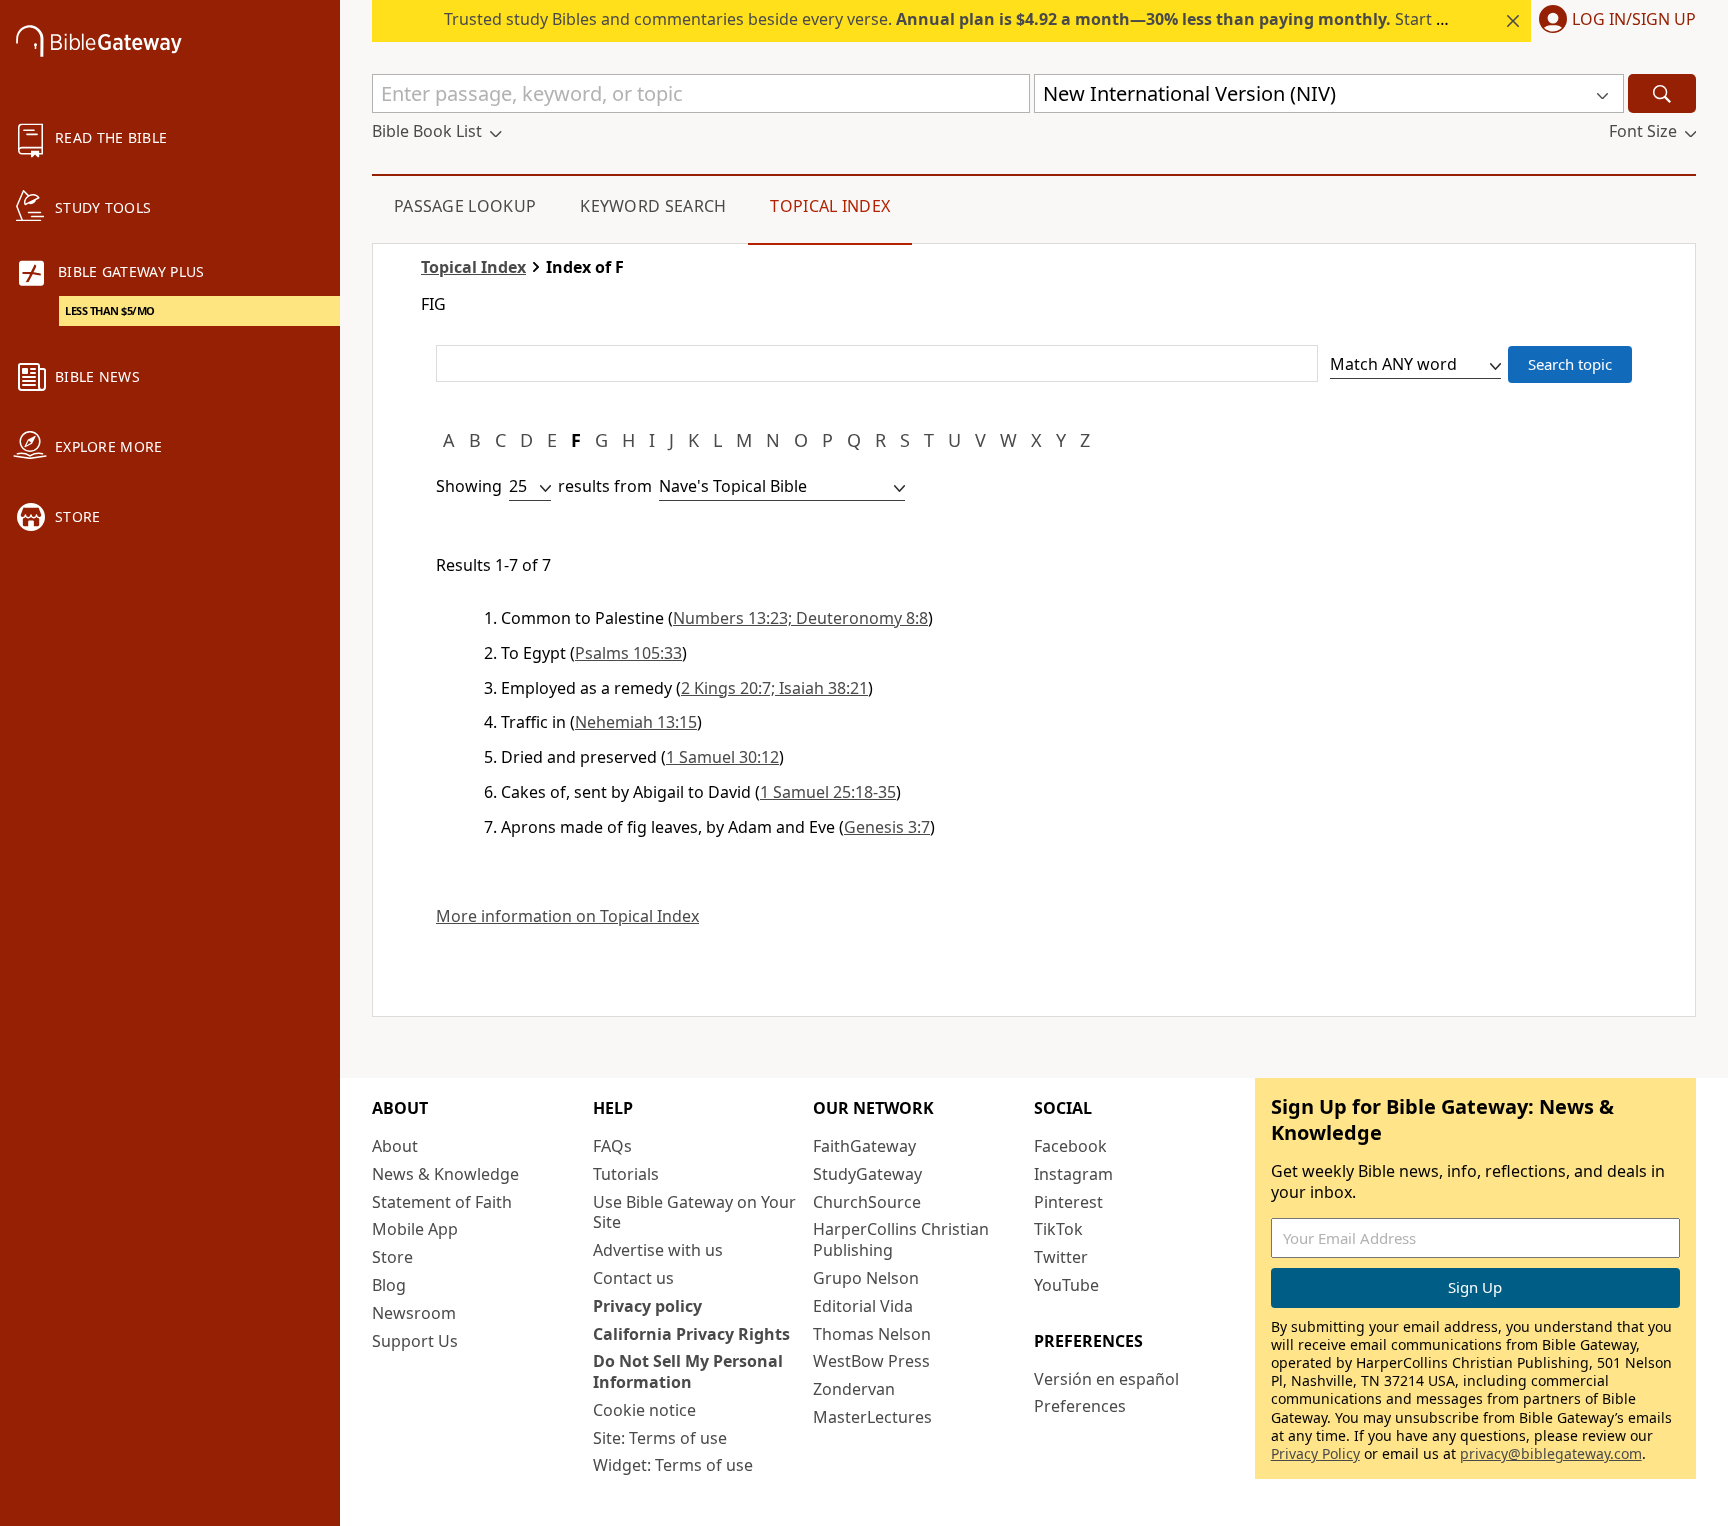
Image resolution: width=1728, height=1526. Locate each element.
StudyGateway (867, 1174)
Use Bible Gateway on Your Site (694, 1212)
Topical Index (830, 206)
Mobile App (415, 1229)
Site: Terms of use (660, 1438)
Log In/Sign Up (1634, 20)
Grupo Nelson (866, 1278)
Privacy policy (647, 1306)
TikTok (1058, 1229)
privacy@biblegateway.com (1551, 1453)
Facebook (1070, 1146)
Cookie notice (644, 1410)
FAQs (612, 1146)
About (395, 1146)
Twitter (1061, 1257)
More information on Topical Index (567, 916)
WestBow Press (871, 1361)
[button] (1613, 21)
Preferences (1080, 1406)
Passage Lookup (465, 206)
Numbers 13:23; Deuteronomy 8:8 (800, 618)
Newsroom (414, 1313)
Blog (389, 1285)
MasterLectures (872, 1417)
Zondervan (854, 1389)
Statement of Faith (442, 1202)
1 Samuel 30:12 (722, 757)
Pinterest (1068, 1202)
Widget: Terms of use (673, 1465)
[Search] (1662, 93)
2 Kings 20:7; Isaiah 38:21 (774, 688)
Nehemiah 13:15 (636, 722)
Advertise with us (658, 1250)
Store (392, 1257)
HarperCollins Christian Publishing (901, 1239)
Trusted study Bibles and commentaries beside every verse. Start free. (957, 19)
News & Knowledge (445, 1174)
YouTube (1066, 1285)
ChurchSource (867, 1202)
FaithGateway (864, 1146)
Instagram (1073, 1174)
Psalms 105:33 (628, 653)
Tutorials (626, 1174)
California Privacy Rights (691, 1334)
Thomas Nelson (872, 1334)
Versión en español (1106, 1379)
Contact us (633, 1278)
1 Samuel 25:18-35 (828, 792)
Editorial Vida (863, 1306)
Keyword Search (653, 206)
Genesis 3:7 (887, 827)
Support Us (415, 1341)
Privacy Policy (1315, 1453)
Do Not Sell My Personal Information (688, 1371)
